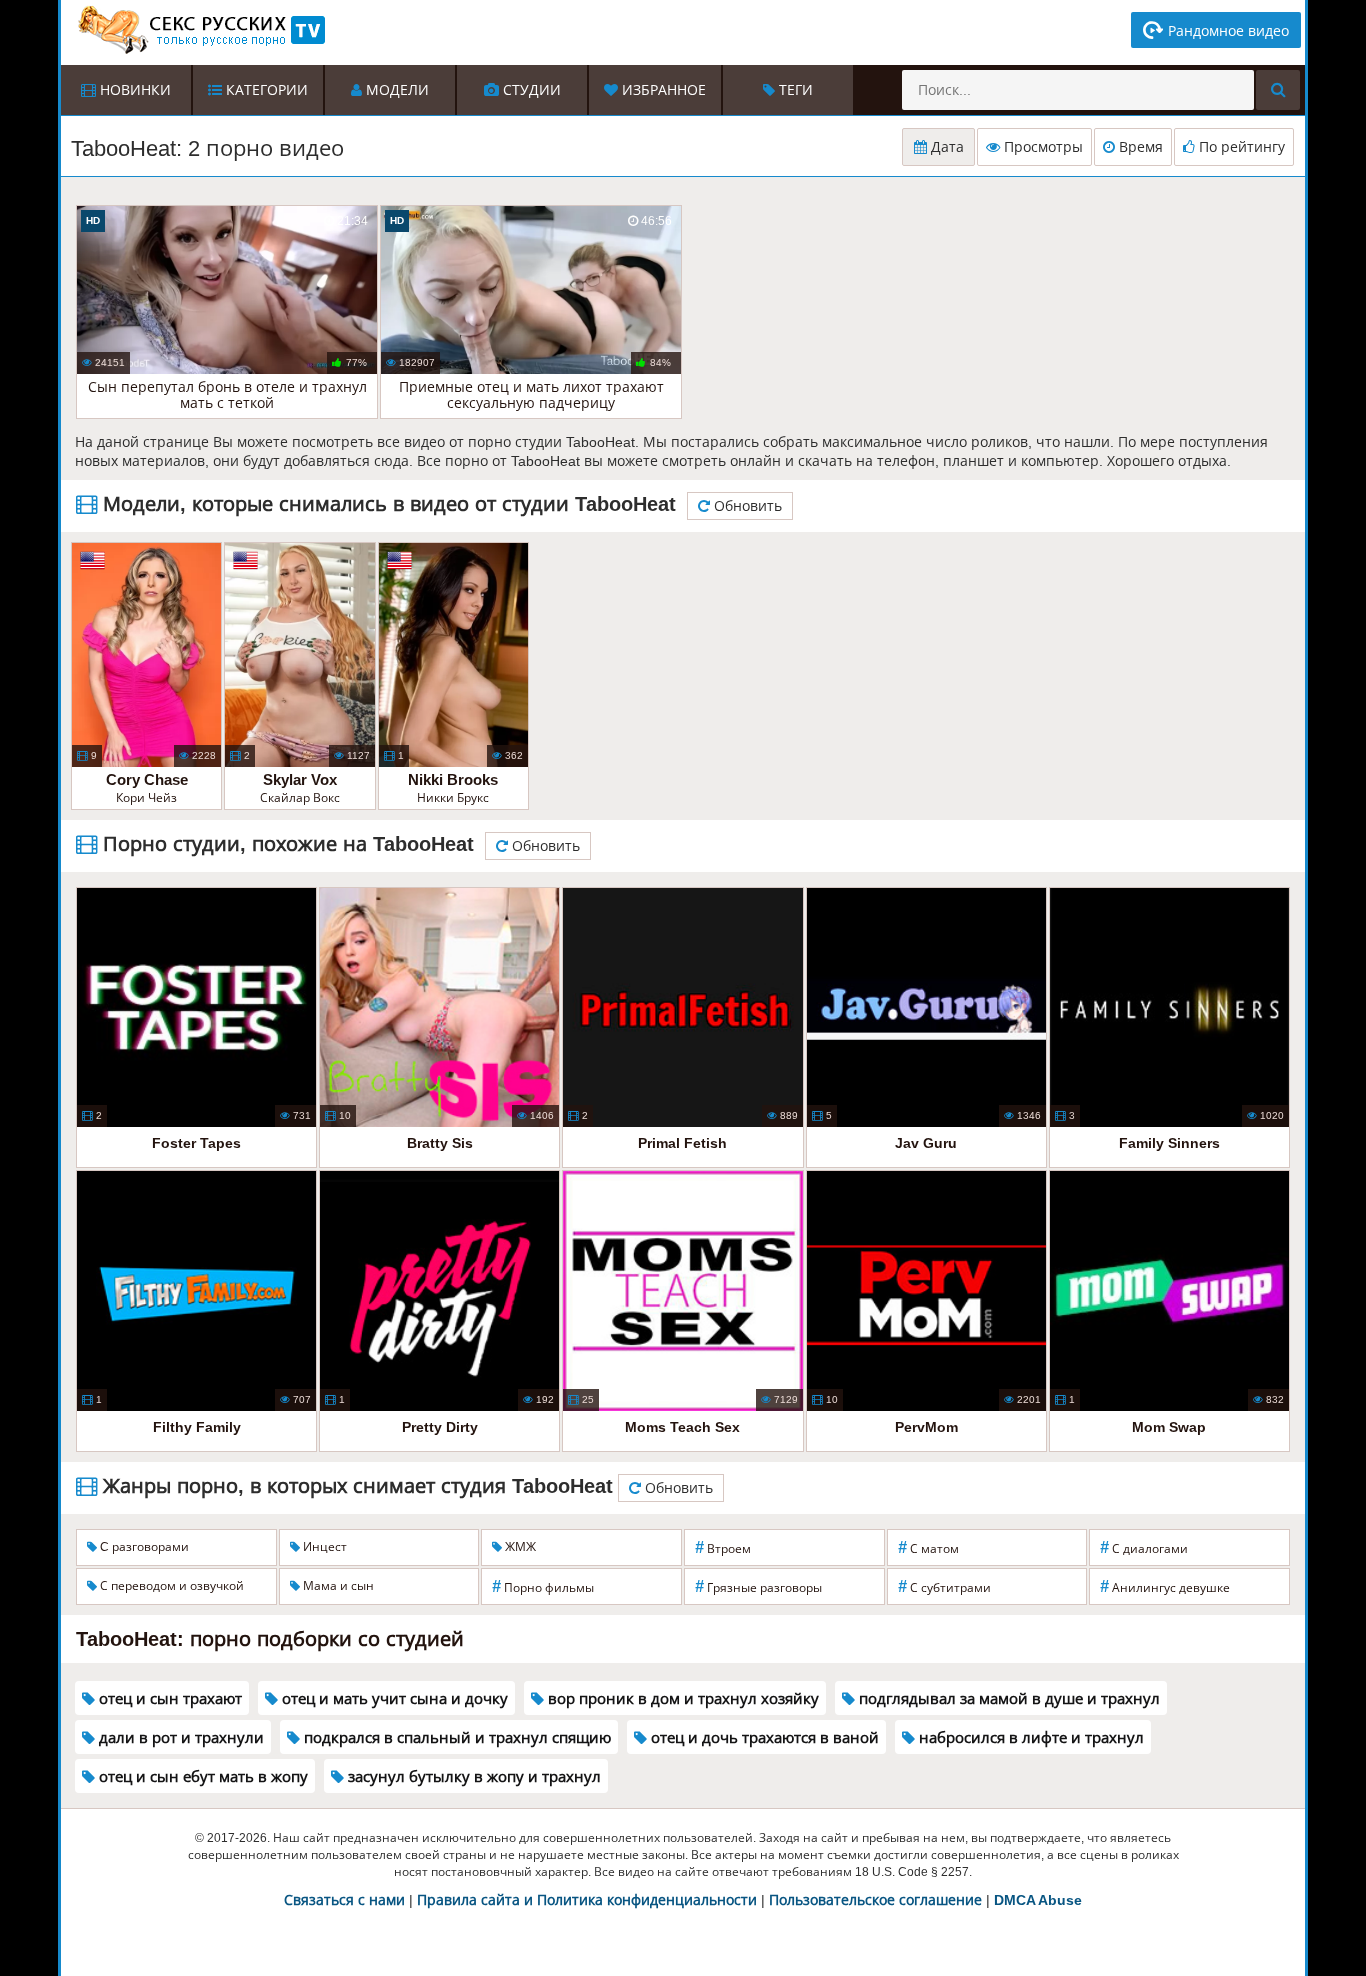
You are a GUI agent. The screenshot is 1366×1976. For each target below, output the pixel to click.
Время (1139, 147)
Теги (794, 90)
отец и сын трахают (168, 1698)
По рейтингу (1240, 147)
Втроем (723, 1547)
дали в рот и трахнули (179, 1737)
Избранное (662, 90)
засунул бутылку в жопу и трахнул (472, 1776)
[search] (1278, 90)
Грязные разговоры (758, 1586)
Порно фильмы (543, 1586)
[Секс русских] (200, 30)
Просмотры (1041, 147)
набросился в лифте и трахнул (1029, 1737)
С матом (928, 1547)
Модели (395, 90)
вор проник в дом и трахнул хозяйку (681, 1698)
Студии (530, 90)
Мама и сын (337, 1586)
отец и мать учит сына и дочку (393, 1698)
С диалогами (1144, 1547)
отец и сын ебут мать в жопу (201, 1776)
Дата (945, 147)
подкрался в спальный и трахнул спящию (455, 1737)
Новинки (133, 90)
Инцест (323, 1547)
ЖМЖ (519, 1547)
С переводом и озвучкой (170, 1586)
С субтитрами (944, 1586)
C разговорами (143, 1547)
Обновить (746, 506)
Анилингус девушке (1165, 1586)
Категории (265, 90)
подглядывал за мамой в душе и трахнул (1007, 1698)
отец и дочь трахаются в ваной (763, 1737)
